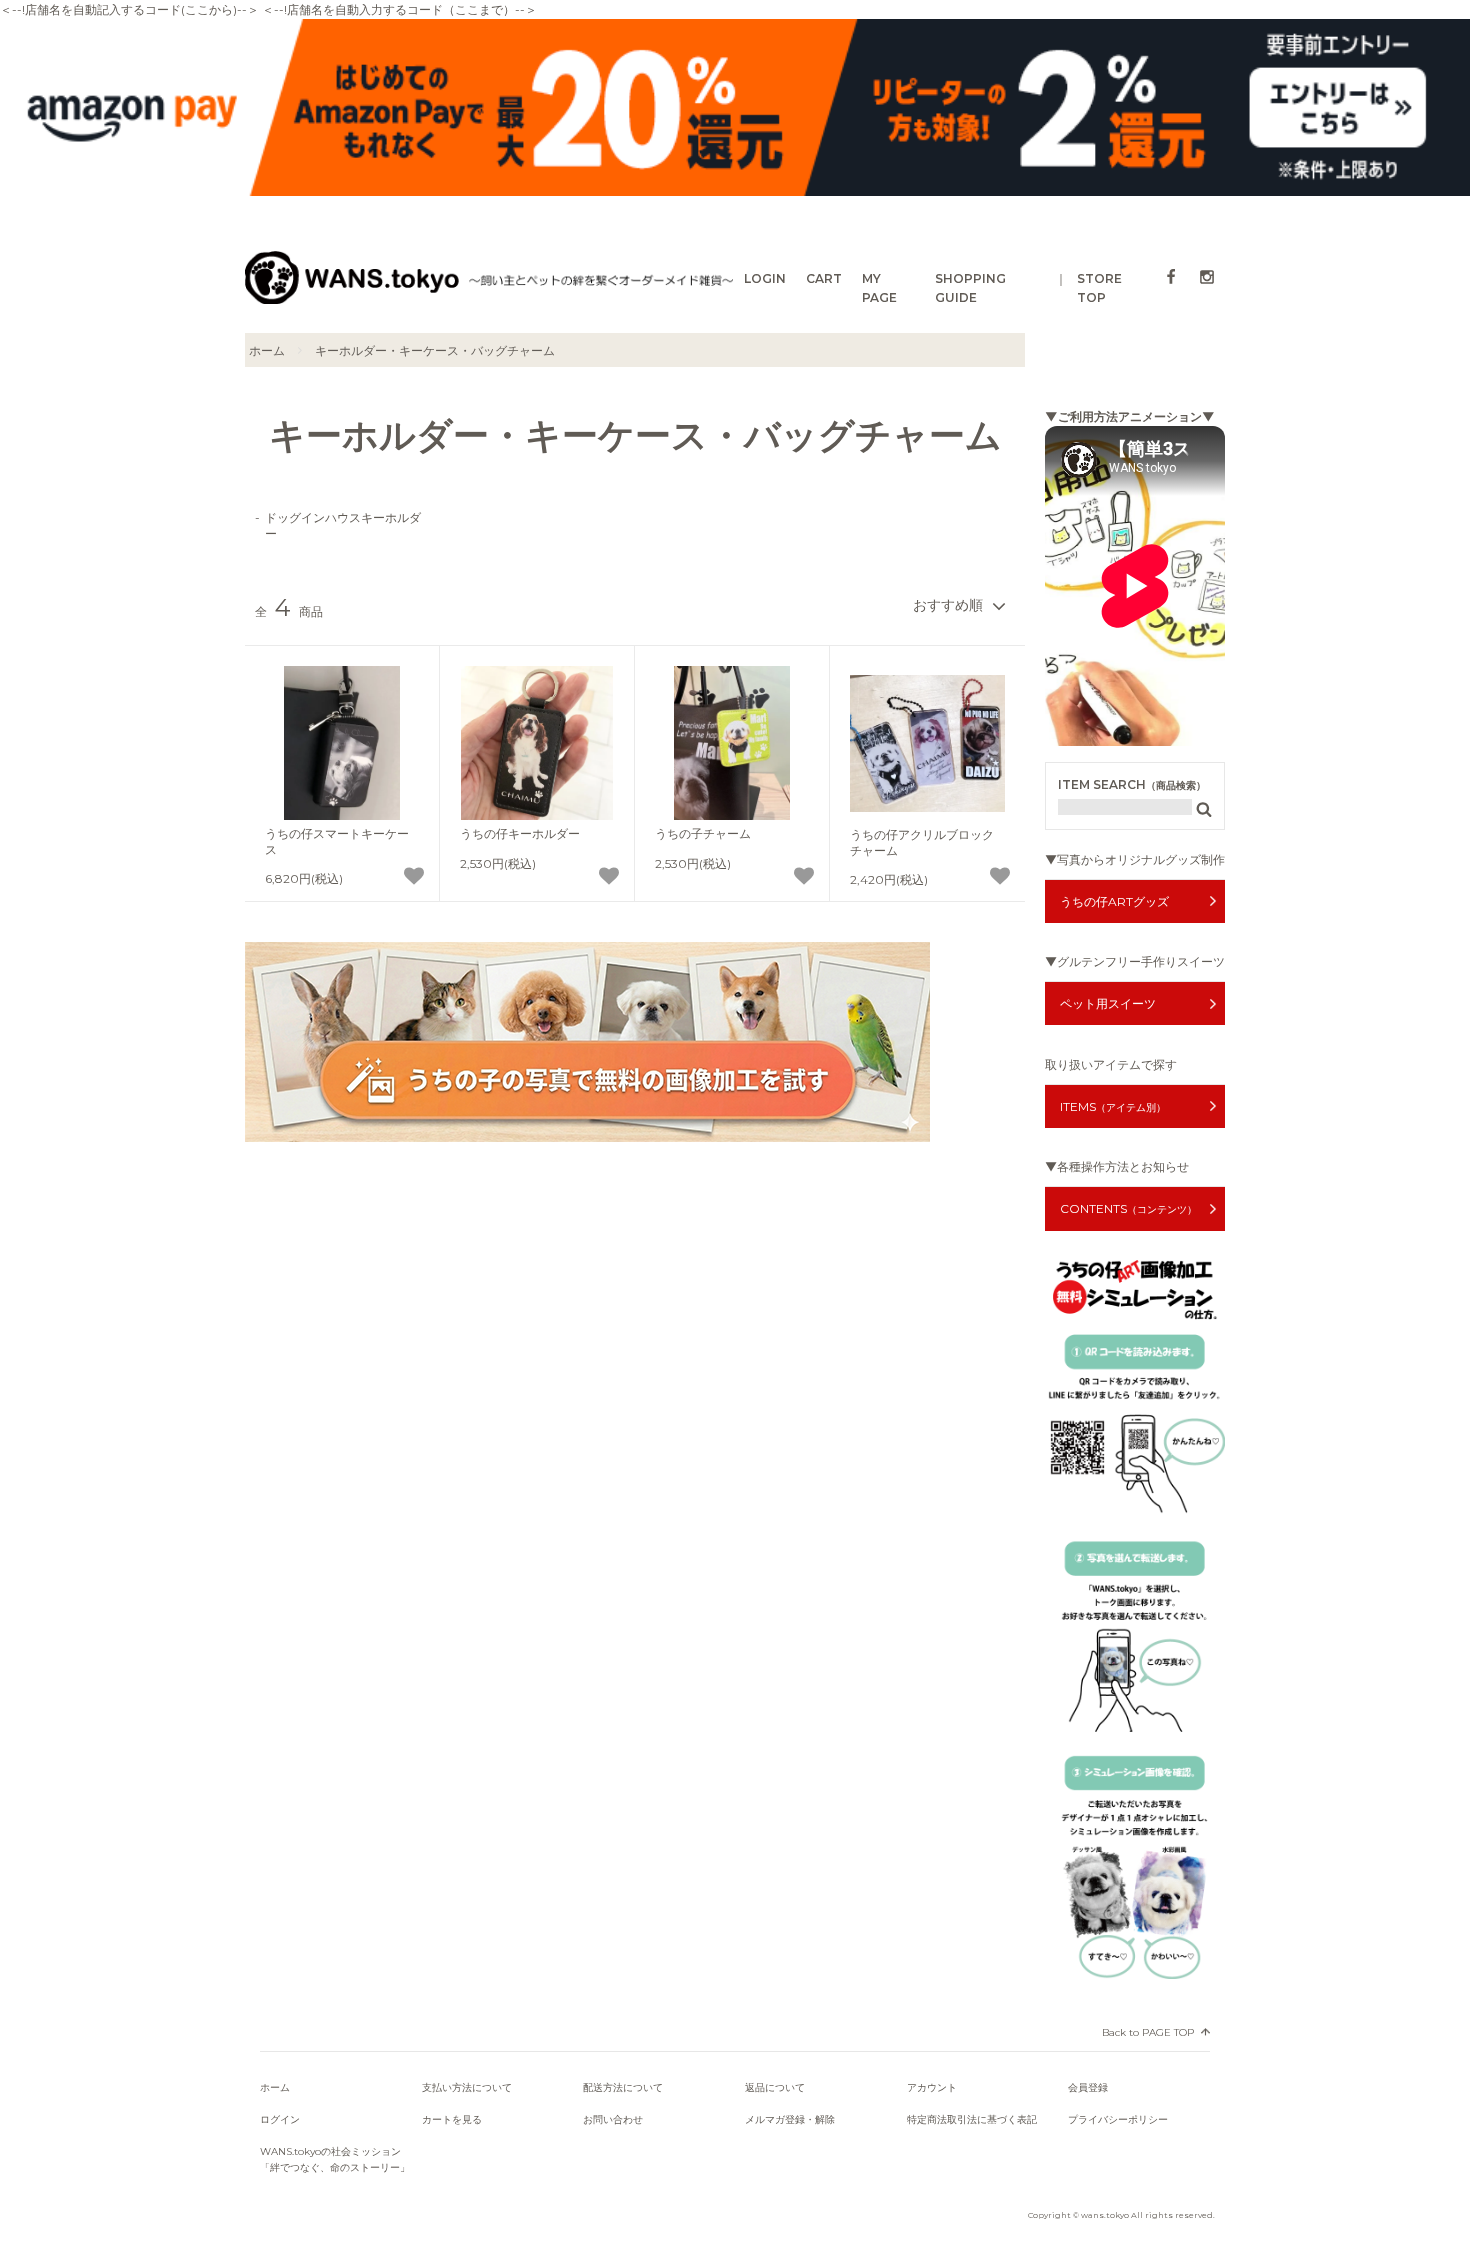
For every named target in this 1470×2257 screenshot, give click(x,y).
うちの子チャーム (703, 833)
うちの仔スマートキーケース (337, 841)
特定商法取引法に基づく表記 (972, 2119)
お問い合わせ (613, 2119)
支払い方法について (467, 2087)
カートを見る (452, 2119)
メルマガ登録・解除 (790, 2119)
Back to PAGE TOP (1148, 2032)
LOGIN (765, 278)
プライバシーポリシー (1118, 2119)
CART (824, 278)
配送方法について (623, 2087)
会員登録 (1088, 2087)
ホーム (267, 350)
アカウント (932, 2087)
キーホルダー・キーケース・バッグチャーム (435, 350)
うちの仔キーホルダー (520, 833)
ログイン (280, 2119)
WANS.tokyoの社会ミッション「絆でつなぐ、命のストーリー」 (335, 2159)
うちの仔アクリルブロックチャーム (922, 842)
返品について (775, 2087)
